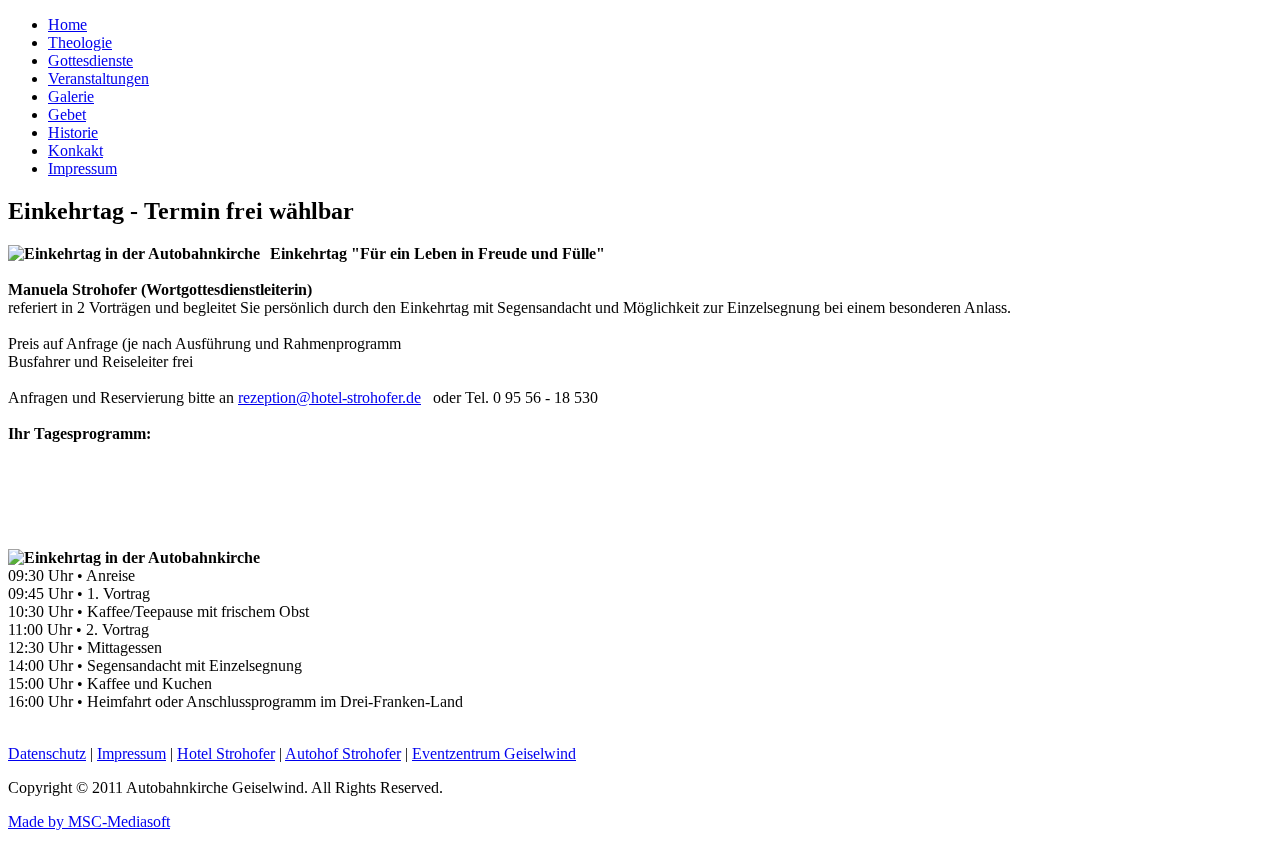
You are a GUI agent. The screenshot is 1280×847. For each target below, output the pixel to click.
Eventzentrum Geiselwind (494, 753)
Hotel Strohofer (226, 753)
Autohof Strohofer (343, 753)
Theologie (80, 42)
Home (67, 24)
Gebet (67, 114)
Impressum (82, 168)
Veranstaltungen (98, 78)
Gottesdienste (90, 60)
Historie (73, 132)
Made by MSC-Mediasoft (89, 821)
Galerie (71, 96)
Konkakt (75, 150)
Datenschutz (47, 753)
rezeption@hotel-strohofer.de (329, 397)
